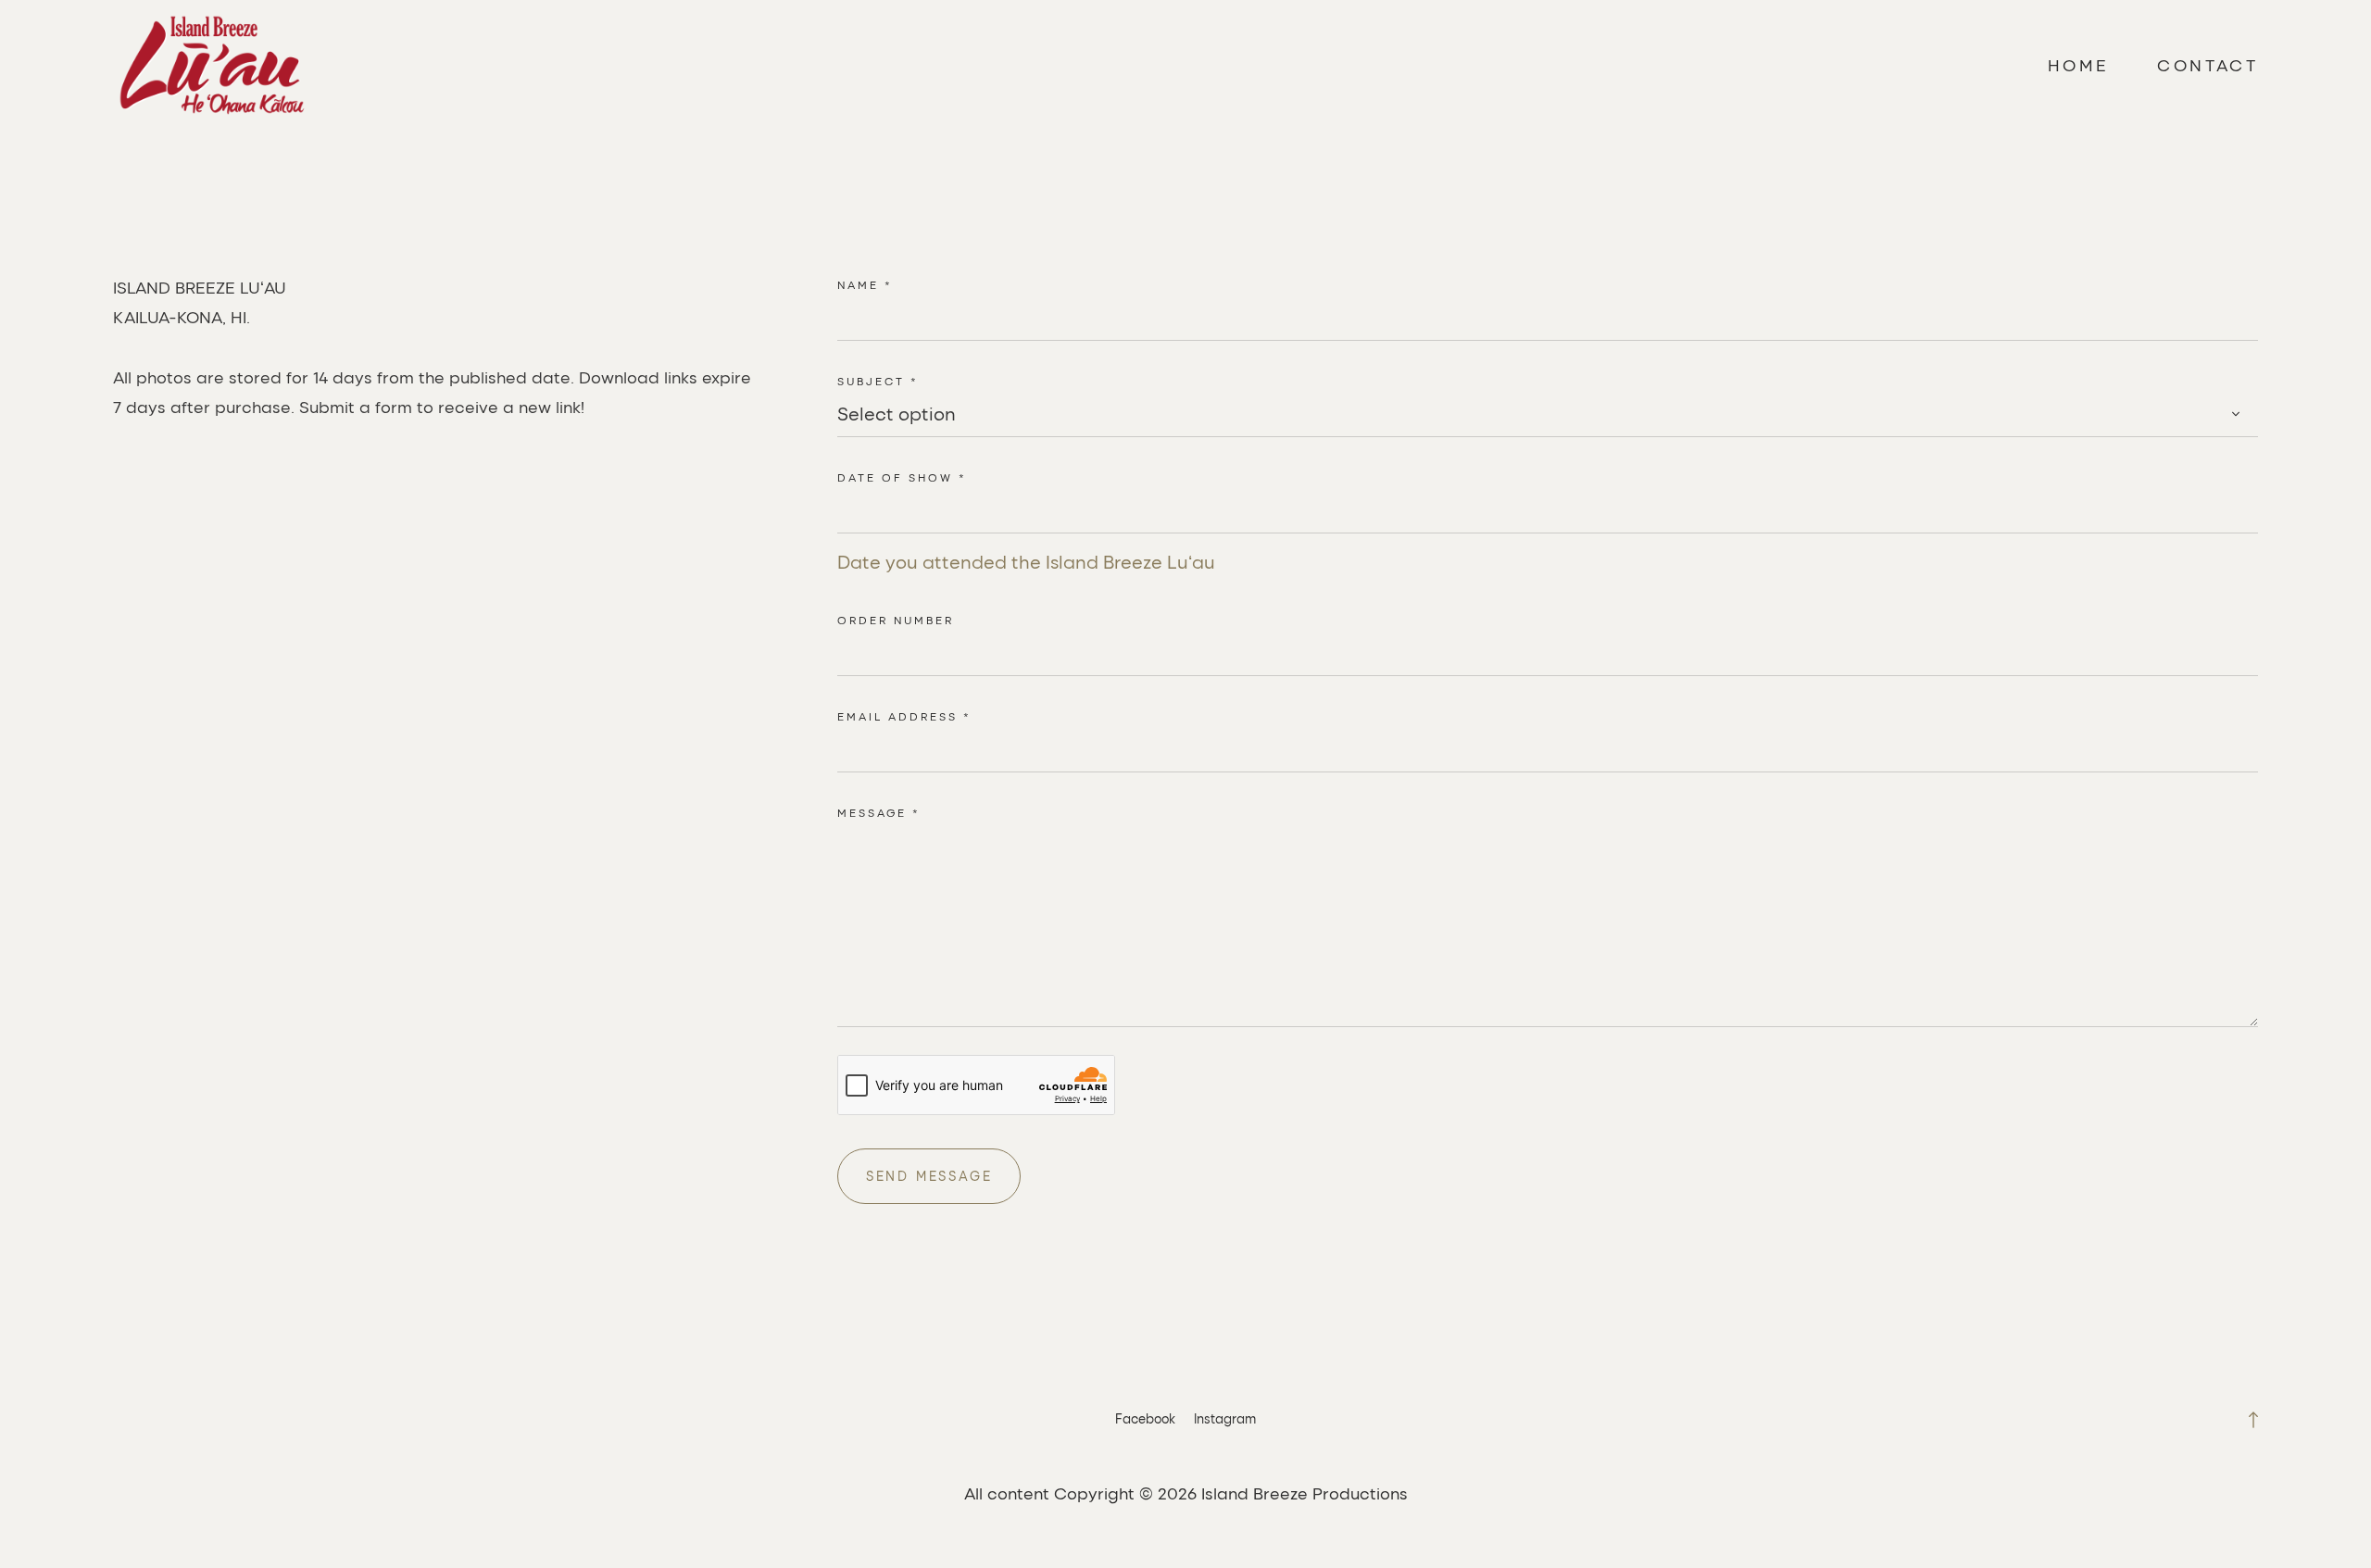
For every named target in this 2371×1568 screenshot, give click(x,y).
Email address (904, 716)
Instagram (1225, 1418)
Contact (2208, 65)
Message (879, 812)
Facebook (1145, 1418)
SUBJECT (878, 381)
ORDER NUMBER (896, 620)
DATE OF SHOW (902, 477)
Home (2079, 65)
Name (865, 284)
